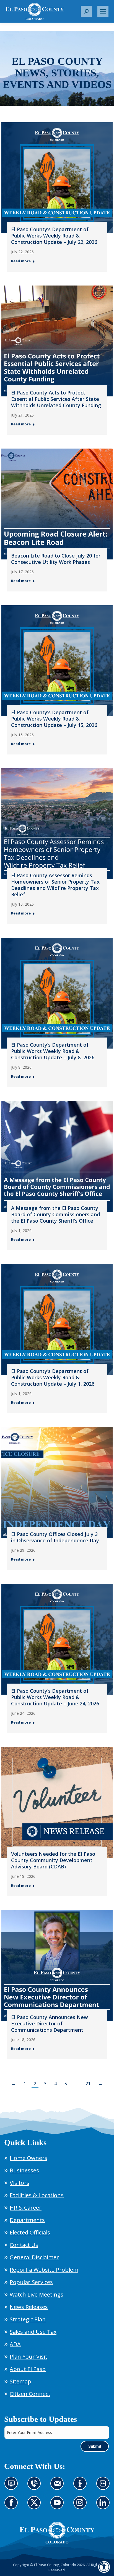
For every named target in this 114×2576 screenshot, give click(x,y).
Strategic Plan (28, 2319)
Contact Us (24, 2245)
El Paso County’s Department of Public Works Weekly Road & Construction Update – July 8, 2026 (53, 1051)
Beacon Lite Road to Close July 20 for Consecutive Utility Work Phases (56, 559)
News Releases (29, 2307)
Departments (27, 2220)
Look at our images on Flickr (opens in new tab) (105, 2487)
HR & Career (26, 2208)
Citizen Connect (30, 2394)
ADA (15, 2344)
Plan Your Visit (28, 2357)
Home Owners (28, 2158)
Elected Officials (30, 2232)
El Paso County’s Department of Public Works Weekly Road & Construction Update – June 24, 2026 (55, 1697)
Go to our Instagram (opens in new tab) (82, 2506)
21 (88, 2084)
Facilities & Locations (37, 2195)
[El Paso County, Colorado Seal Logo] (57, 2533)
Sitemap (20, 2381)
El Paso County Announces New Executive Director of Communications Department (50, 2023)
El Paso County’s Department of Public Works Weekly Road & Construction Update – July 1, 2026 (53, 1377)
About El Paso (28, 2369)
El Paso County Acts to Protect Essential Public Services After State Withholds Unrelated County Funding (56, 399)
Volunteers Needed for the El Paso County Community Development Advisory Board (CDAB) (53, 1860)
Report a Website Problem (44, 2270)
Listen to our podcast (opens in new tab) (81, 2487)
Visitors (20, 2183)
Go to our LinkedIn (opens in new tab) (104, 2506)
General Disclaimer (34, 2257)
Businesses (24, 2170)
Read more (21, 261)
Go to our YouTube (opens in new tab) (59, 2506)
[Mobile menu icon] (103, 11)
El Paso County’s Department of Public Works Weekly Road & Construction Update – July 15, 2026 (54, 719)
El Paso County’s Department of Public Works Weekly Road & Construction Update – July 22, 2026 (54, 236)
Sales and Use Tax (33, 2332)
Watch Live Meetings (37, 2294)
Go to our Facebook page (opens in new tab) (13, 2506)
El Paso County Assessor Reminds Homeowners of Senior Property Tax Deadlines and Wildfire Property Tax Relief (55, 885)
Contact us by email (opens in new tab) (59, 2487)
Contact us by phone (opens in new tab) (36, 2487)
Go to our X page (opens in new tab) (36, 2506)
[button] (86, 11)
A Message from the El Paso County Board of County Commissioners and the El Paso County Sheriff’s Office (55, 1214)
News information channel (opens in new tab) (13, 2487)
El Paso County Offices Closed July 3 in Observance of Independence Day (55, 1537)
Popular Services (31, 2282)
